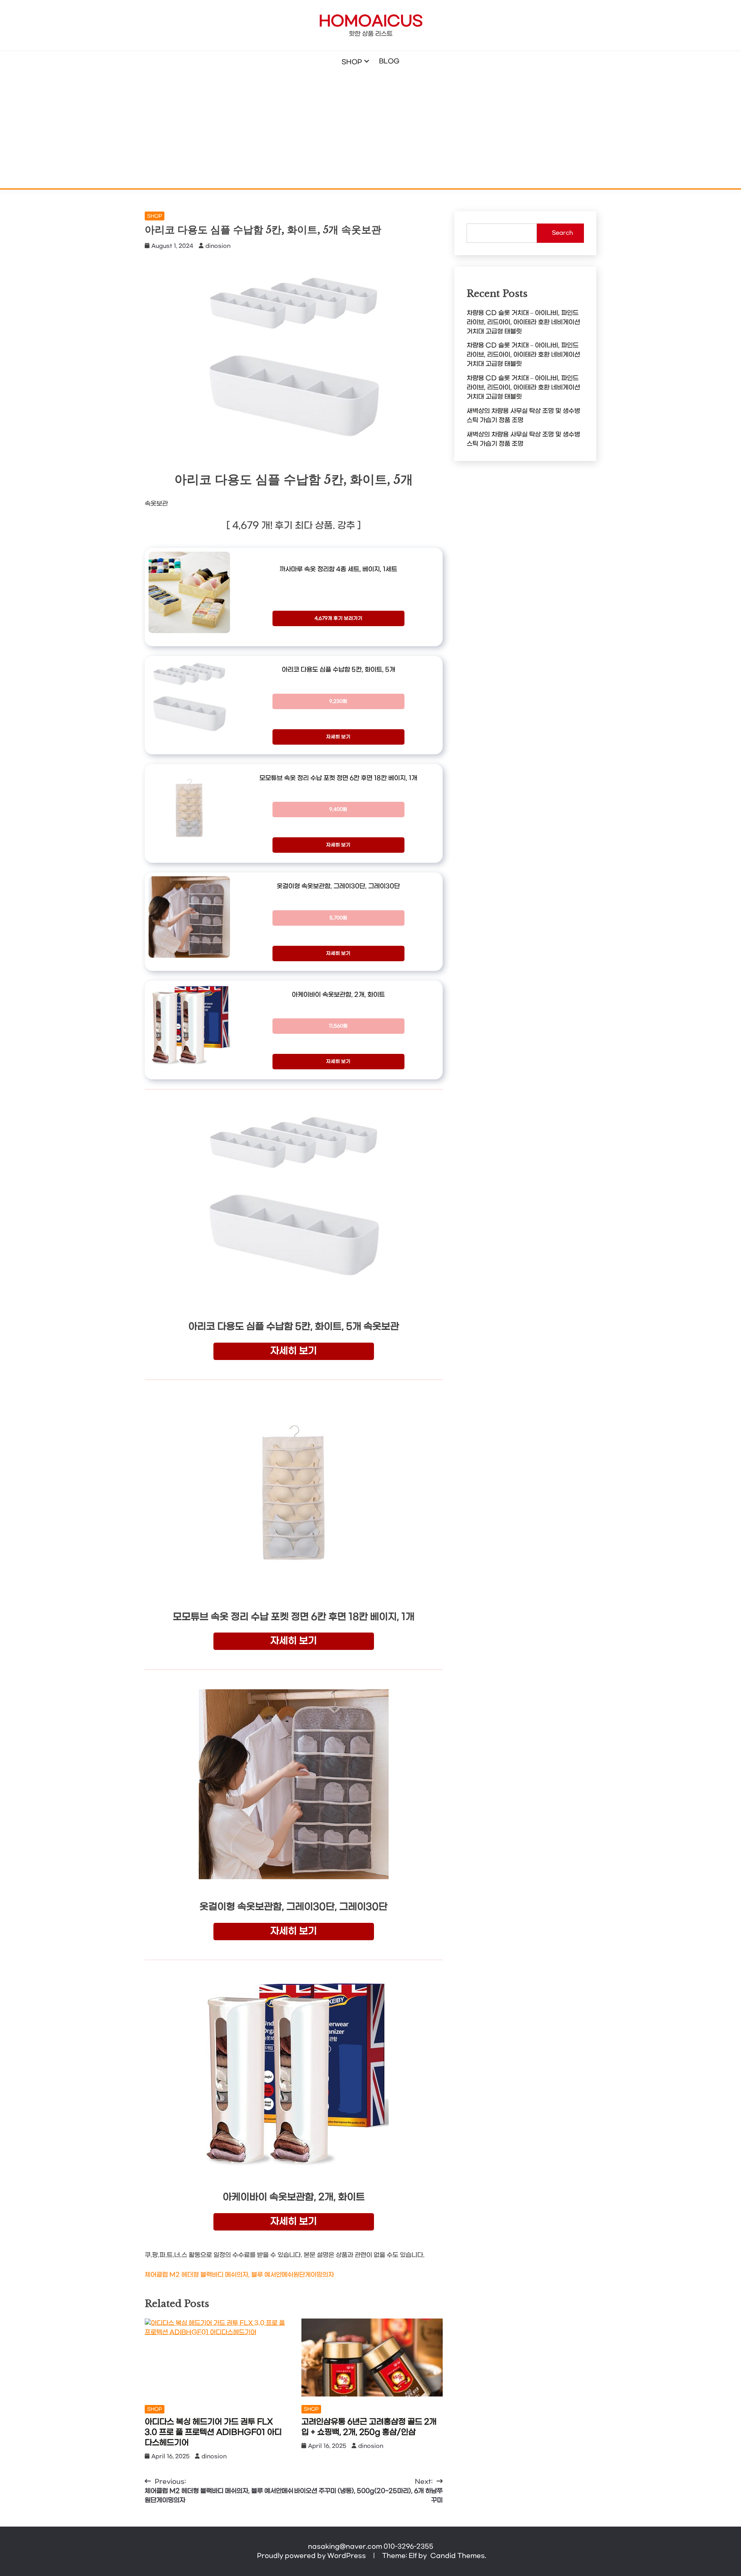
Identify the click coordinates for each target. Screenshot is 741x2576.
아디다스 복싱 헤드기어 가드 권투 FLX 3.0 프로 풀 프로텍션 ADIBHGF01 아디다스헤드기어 (213, 2432)
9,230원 (338, 701)
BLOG (389, 61)
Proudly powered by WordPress (312, 2556)
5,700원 (338, 918)
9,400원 (338, 810)
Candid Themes (458, 2556)
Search (562, 233)
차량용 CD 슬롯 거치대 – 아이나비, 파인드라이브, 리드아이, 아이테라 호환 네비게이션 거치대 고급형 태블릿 (523, 322)
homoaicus (371, 22)
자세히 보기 (338, 737)
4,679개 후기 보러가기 (338, 618)
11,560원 (338, 1026)
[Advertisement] (370, 130)
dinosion (218, 246)
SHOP (352, 62)
